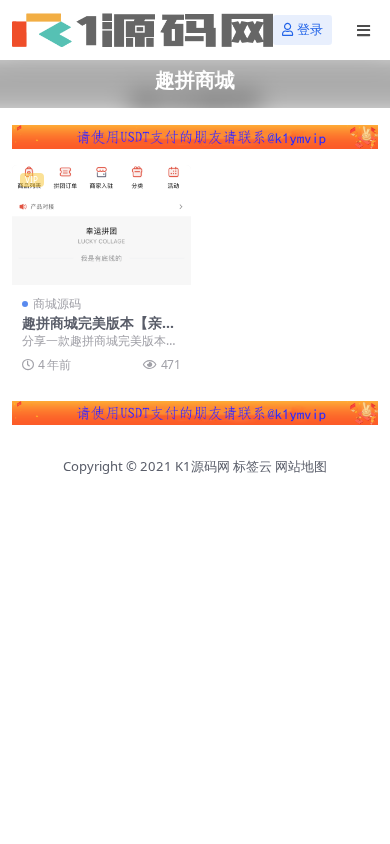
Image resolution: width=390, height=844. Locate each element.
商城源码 (57, 303)
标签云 (252, 466)
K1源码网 (202, 466)
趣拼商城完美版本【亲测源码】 (99, 331)
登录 (310, 29)
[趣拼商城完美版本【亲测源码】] (101, 224)
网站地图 (301, 466)
